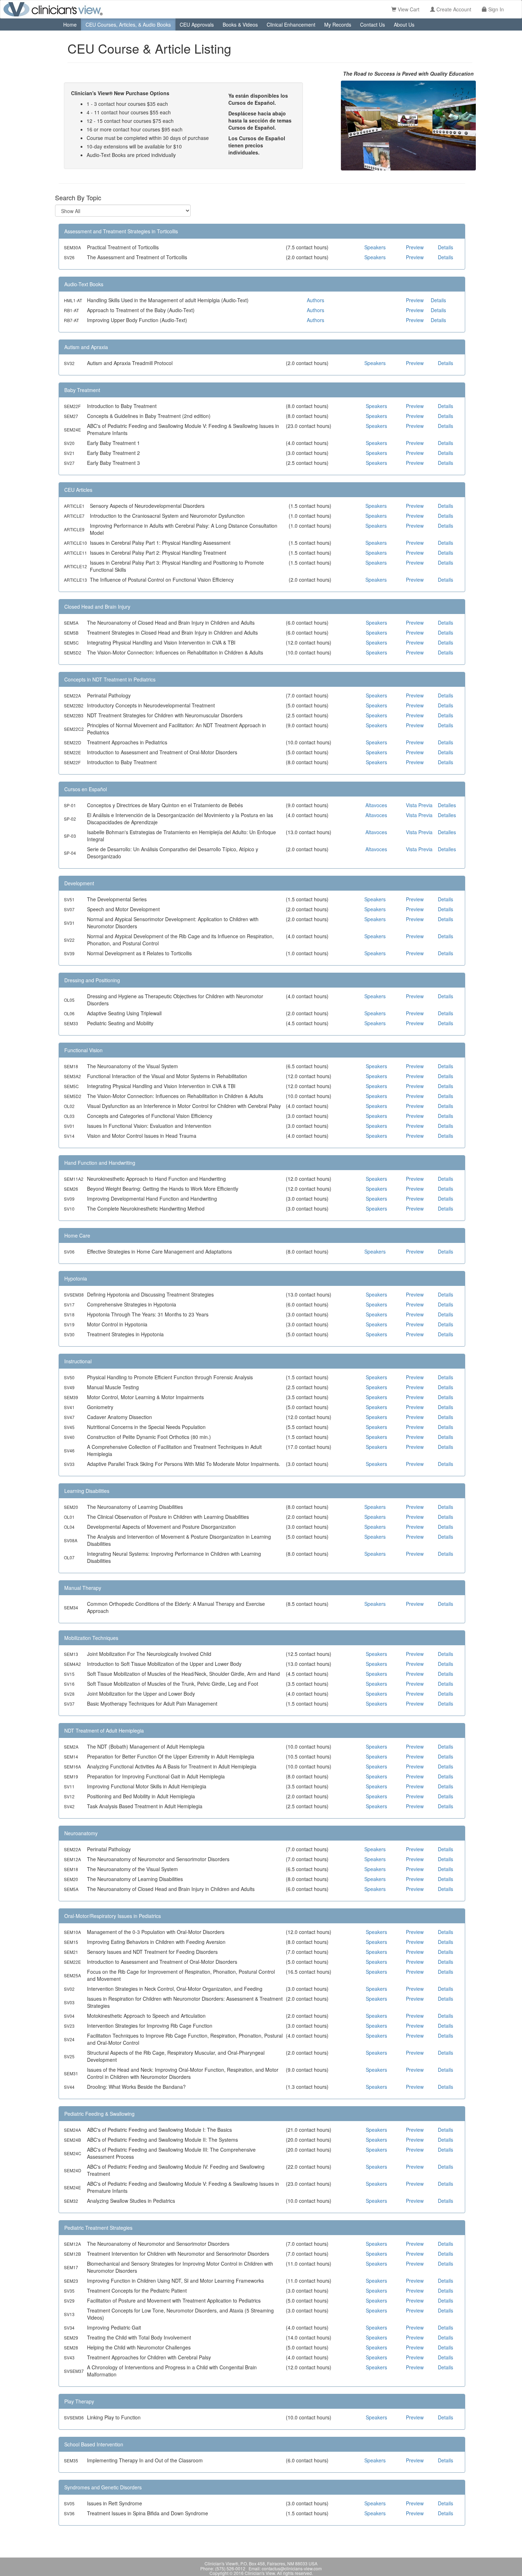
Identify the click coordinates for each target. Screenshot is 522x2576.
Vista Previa (419, 805)
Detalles (447, 805)
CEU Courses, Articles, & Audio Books (128, 25)
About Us (404, 25)
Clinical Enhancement (291, 25)
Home (70, 25)
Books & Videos (240, 25)
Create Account (453, 9)
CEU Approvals (197, 25)
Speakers (375, 247)
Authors (316, 300)
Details (445, 247)
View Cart (408, 9)
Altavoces (376, 805)
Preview (415, 247)
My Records (338, 25)
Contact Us (373, 25)
